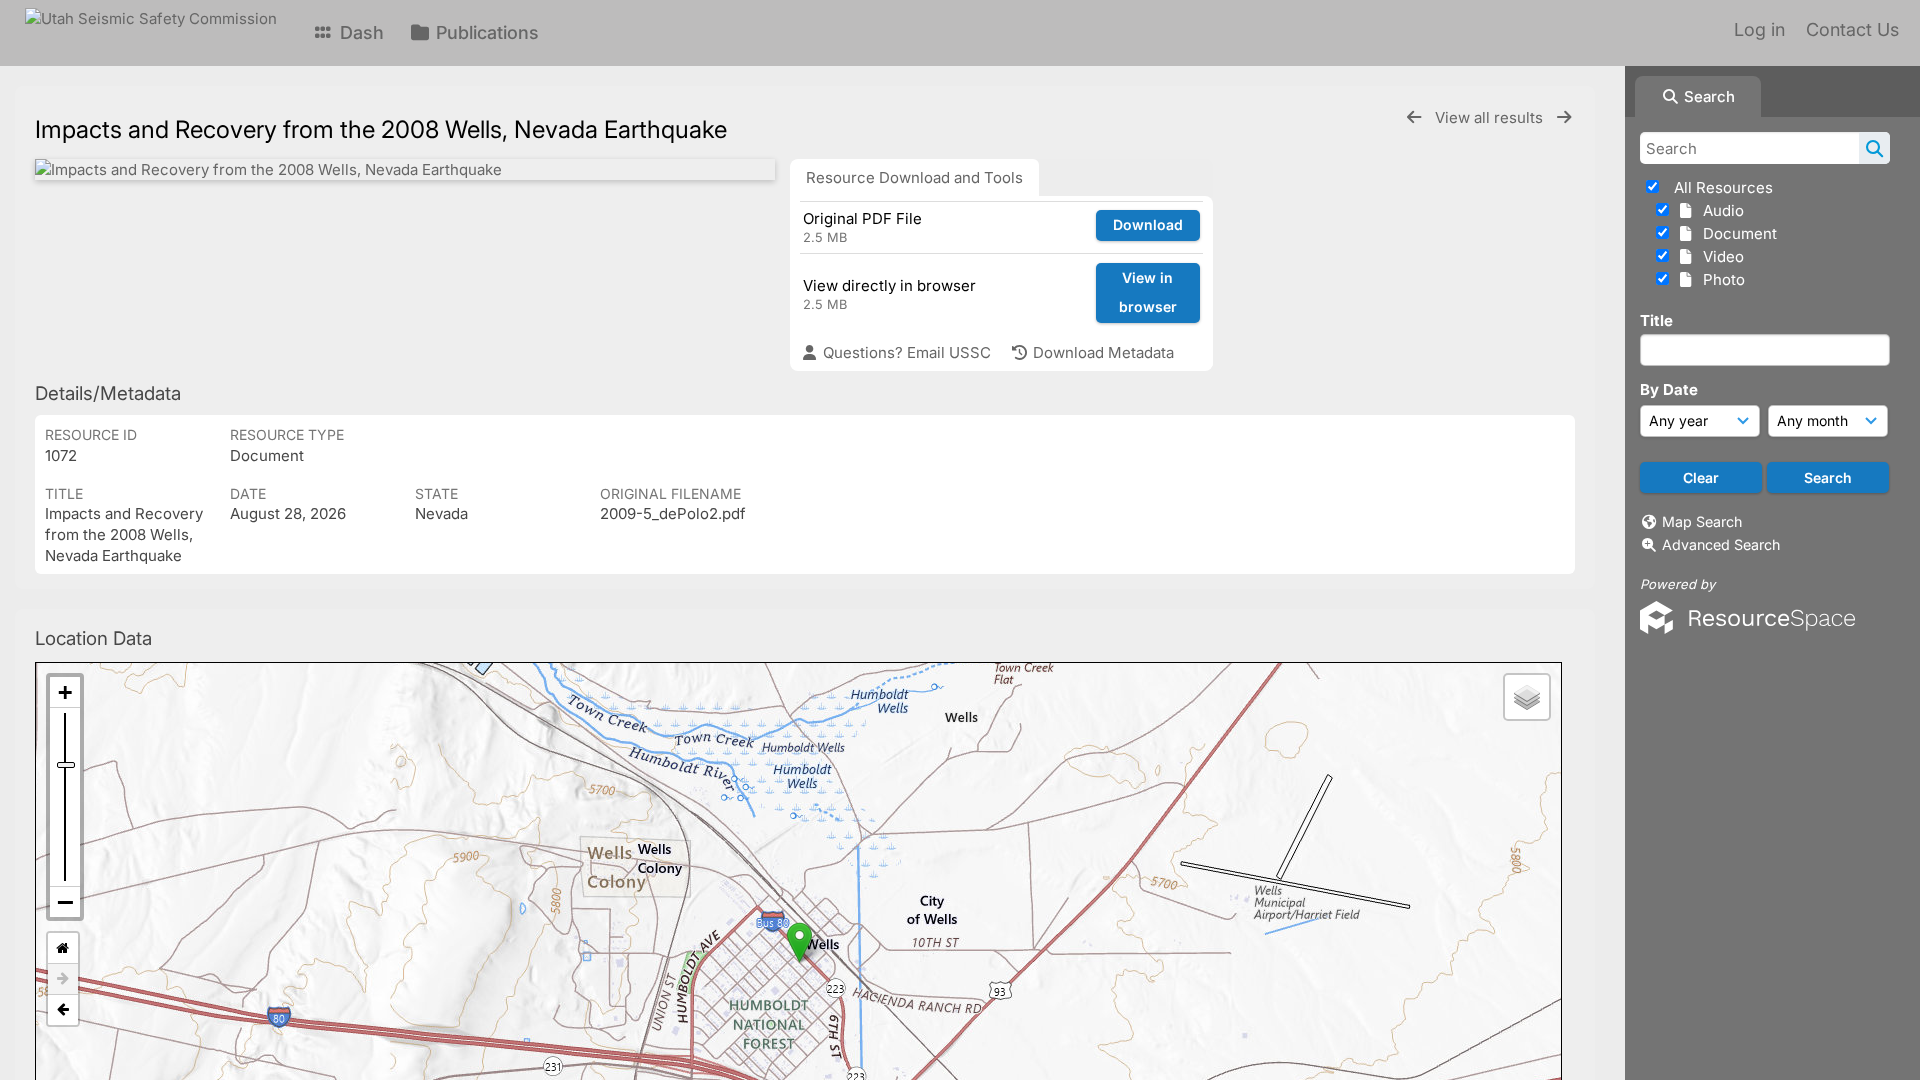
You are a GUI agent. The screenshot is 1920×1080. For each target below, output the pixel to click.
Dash (359, 32)
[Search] (1874, 148)
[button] (799, 942)
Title (1656, 320)
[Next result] (1564, 117)
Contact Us (1852, 29)
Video (1719, 256)
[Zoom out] (65, 902)
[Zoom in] (65, 692)
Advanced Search (1721, 544)
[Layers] (1527, 697)
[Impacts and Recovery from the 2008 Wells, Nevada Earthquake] (405, 169)
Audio (1719, 210)
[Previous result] (1414, 117)
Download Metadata (1101, 352)
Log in (1759, 29)
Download (1148, 224)
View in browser (1148, 292)
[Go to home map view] (63, 948)
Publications (485, 32)
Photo (1720, 279)
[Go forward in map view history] (63, 979)
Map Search (1702, 521)
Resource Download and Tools (914, 177)
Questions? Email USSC (905, 352)
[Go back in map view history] (63, 1010)
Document (1736, 233)
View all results (1491, 117)
